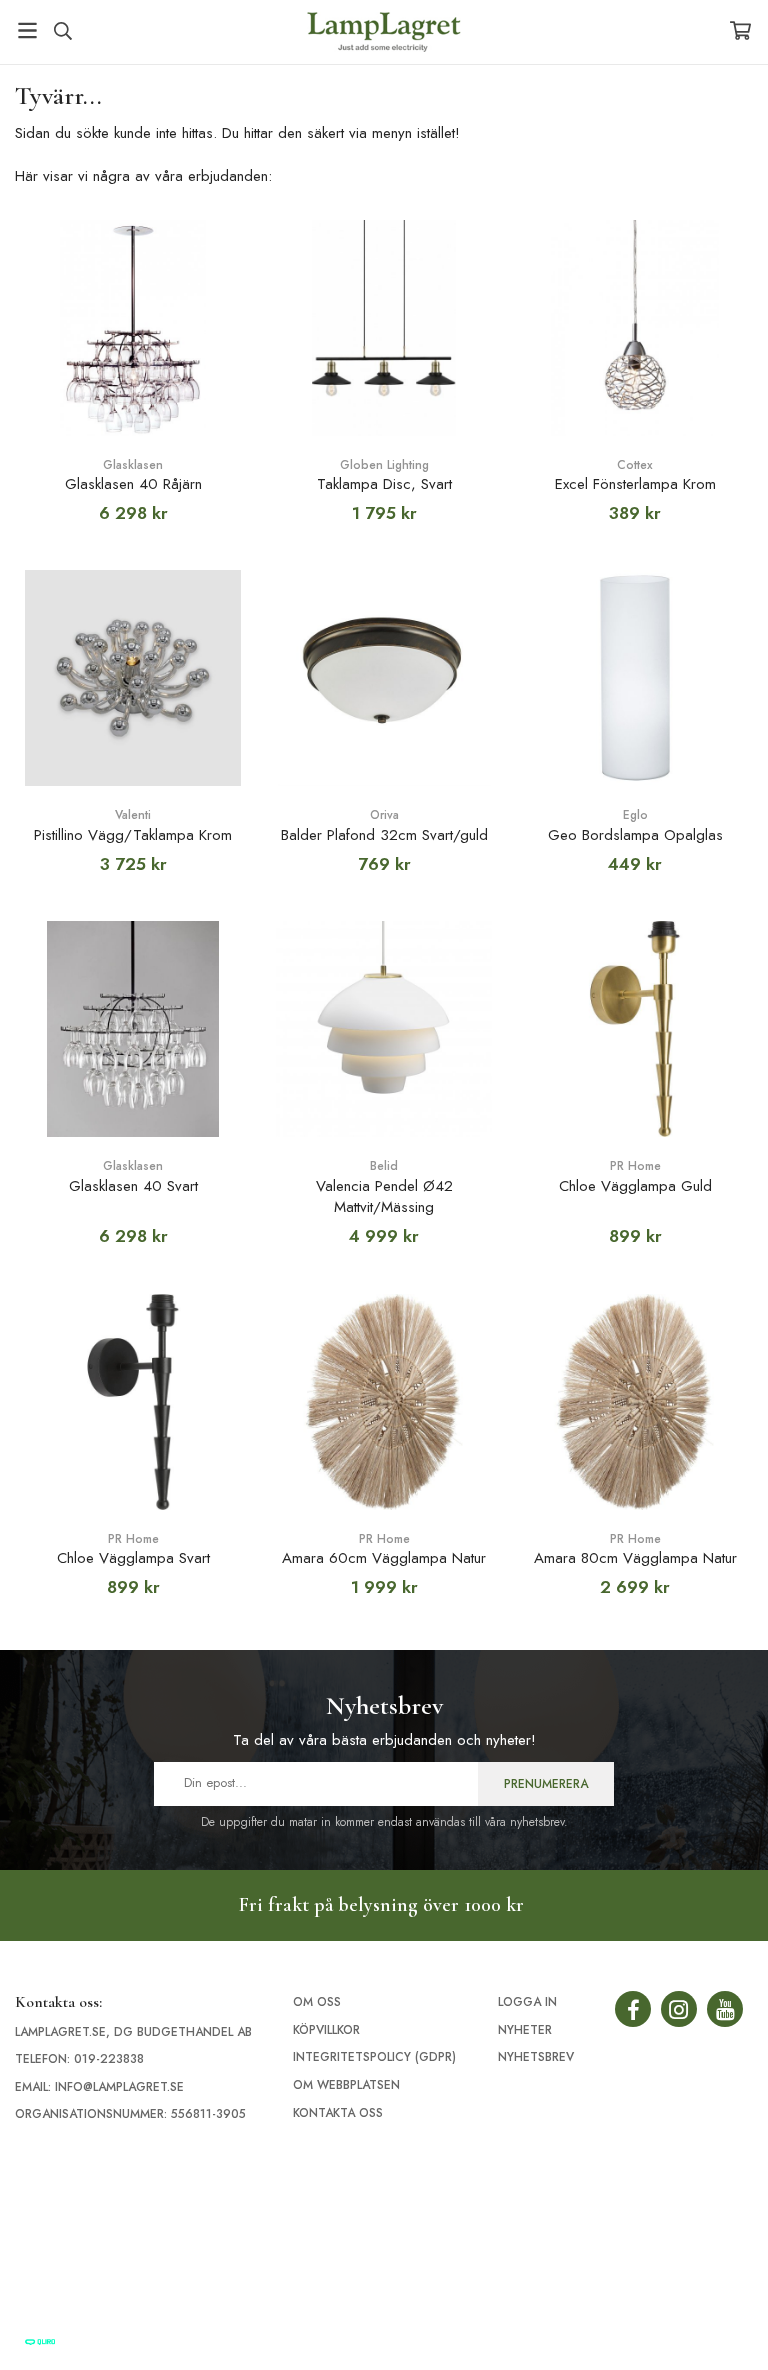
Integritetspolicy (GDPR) (374, 2057)
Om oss (317, 2002)
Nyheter (525, 2030)
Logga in (527, 2002)
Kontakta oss (338, 2113)
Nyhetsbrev (536, 2057)
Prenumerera (546, 1784)
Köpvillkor (326, 2030)
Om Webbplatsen (346, 2085)
